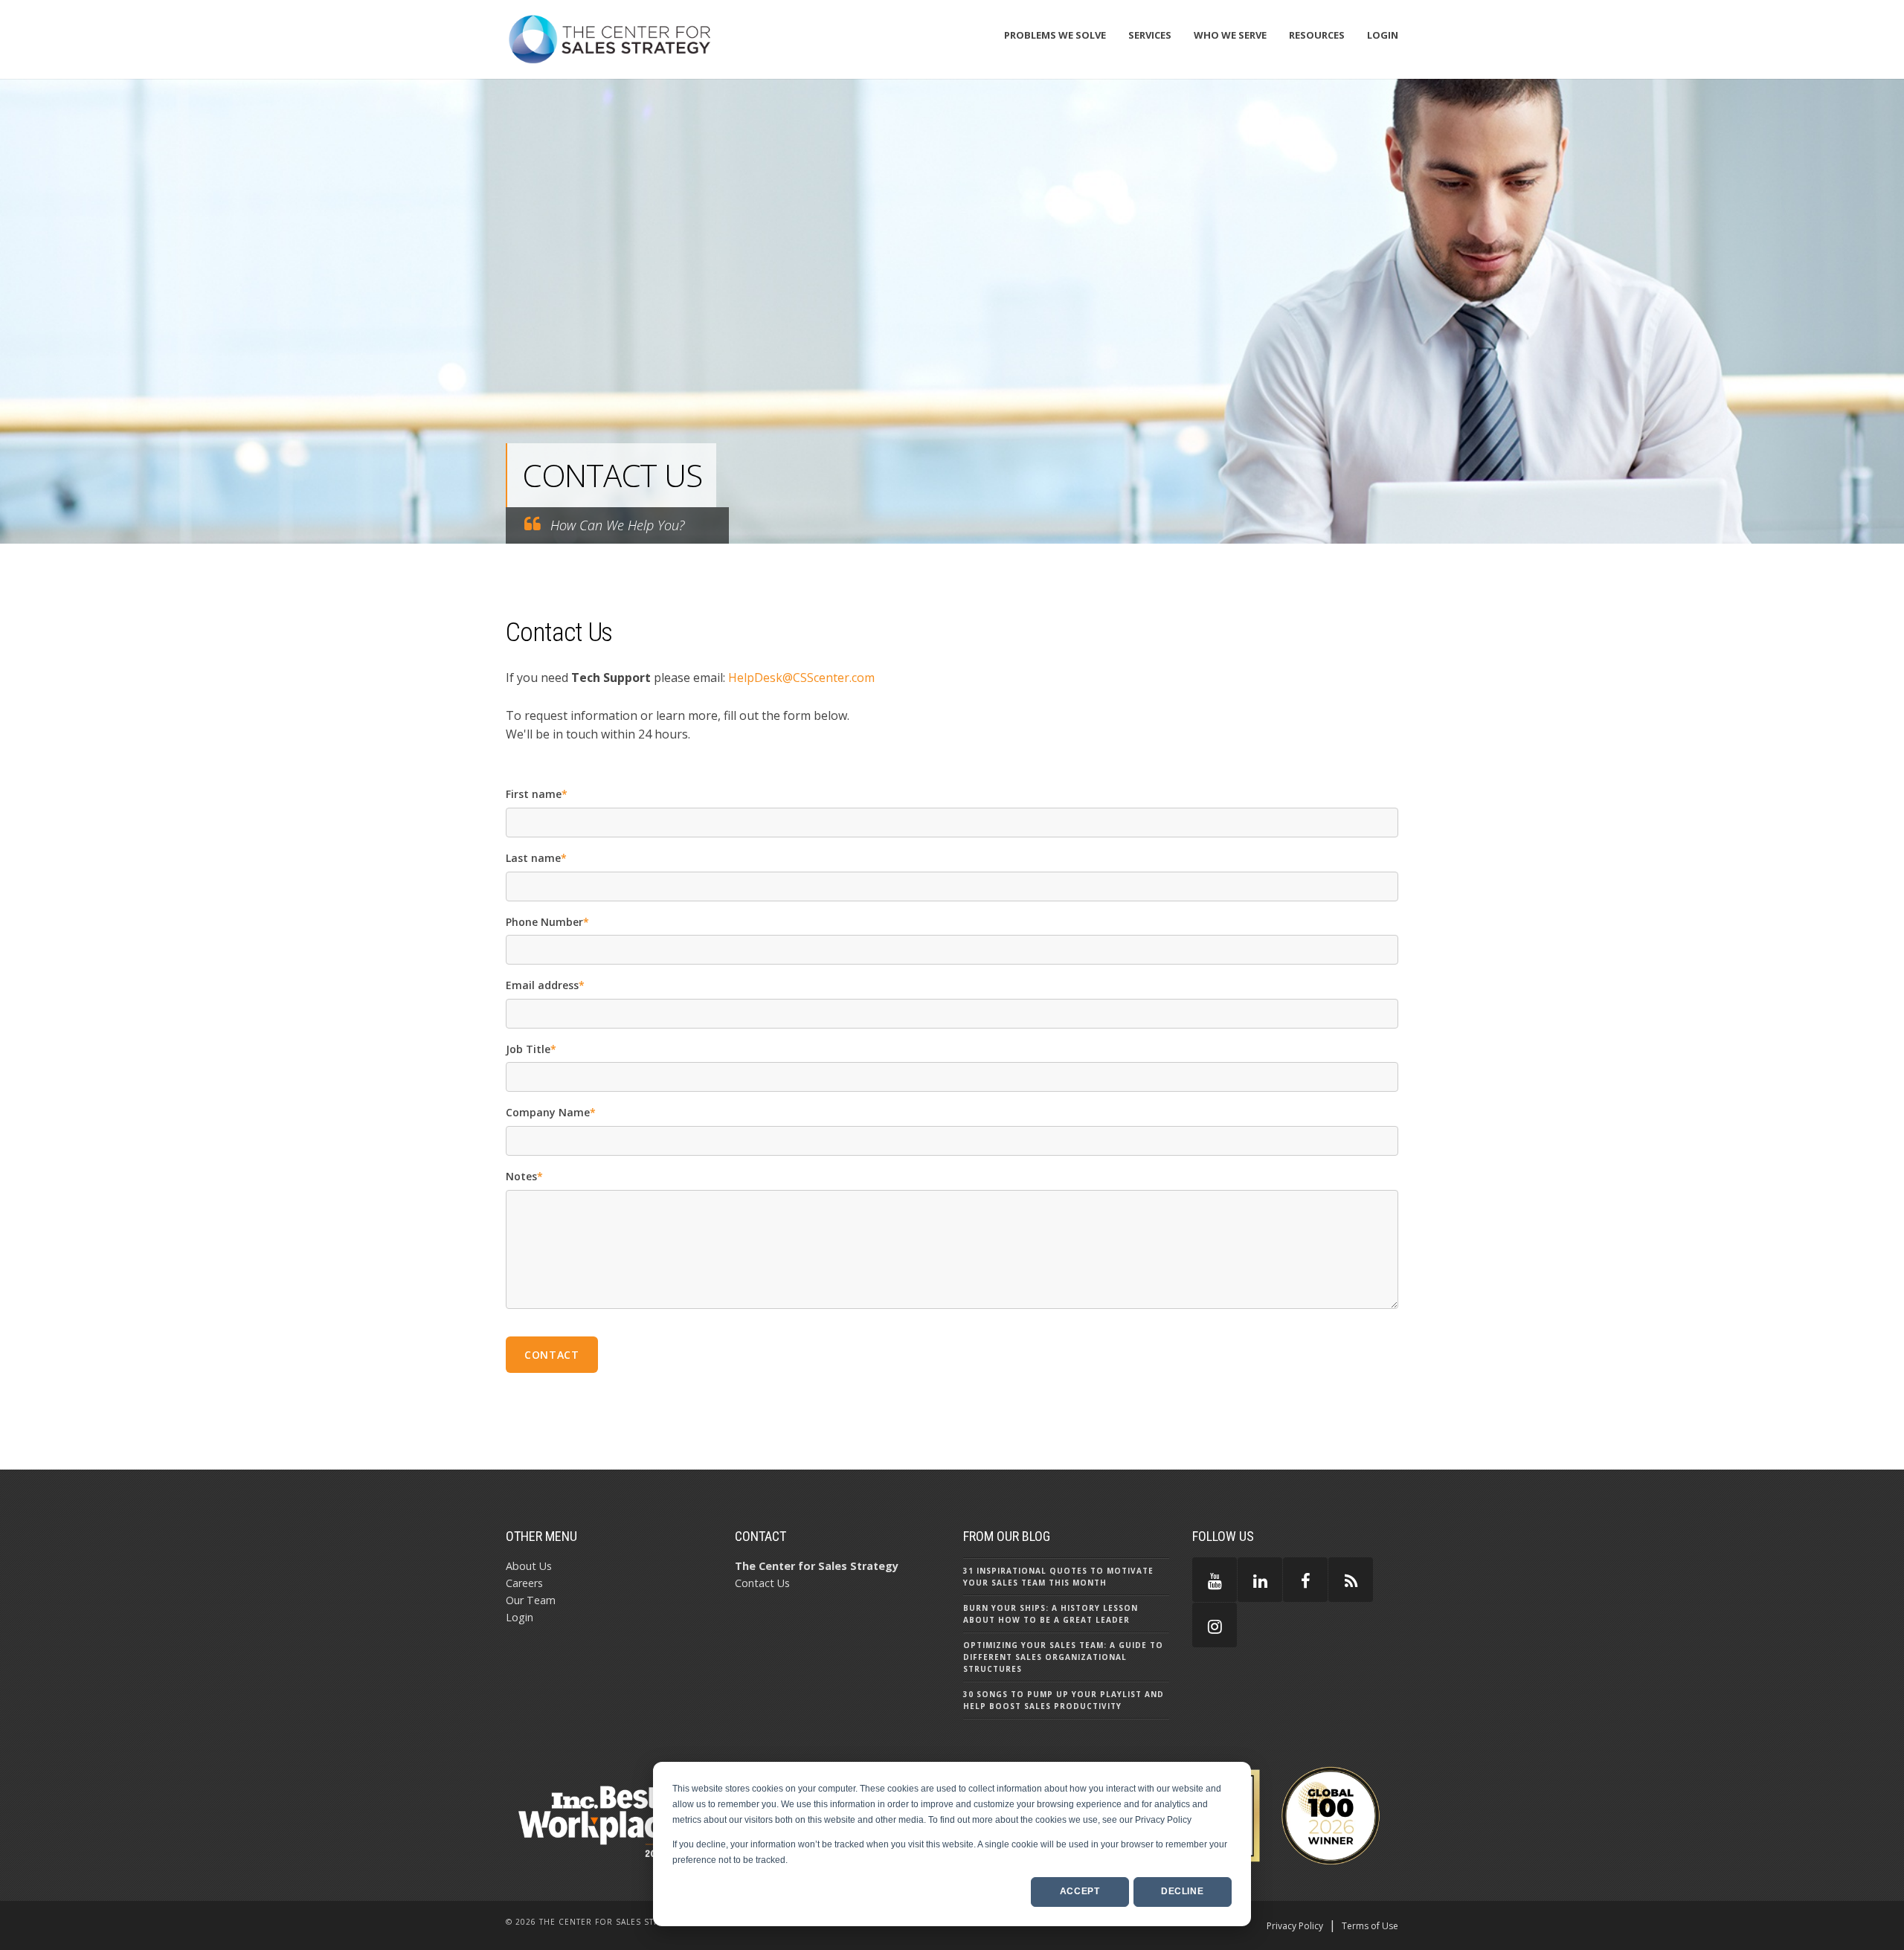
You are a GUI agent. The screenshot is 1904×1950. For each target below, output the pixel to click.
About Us (529, 1566)
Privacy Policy (1295, 1926)
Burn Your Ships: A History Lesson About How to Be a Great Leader (1051, 1614)
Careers (524, 1583)
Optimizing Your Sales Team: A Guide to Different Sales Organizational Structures (1063, 1657)
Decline (1182, 1891)
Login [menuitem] (1383, 35)
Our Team (531, 1600)
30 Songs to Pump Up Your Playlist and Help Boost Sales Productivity (1064, 1700)
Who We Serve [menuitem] (1230, 35)
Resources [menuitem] (1317, 35)
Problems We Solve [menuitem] (1055, 35)
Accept (1080, 1891)
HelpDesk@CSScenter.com (801, 678)
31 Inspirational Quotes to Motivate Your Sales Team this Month (1058, 1577)
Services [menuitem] (1150, 35)
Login (520, 1617)
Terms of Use (1370, 1926)
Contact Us (762, 1583)
